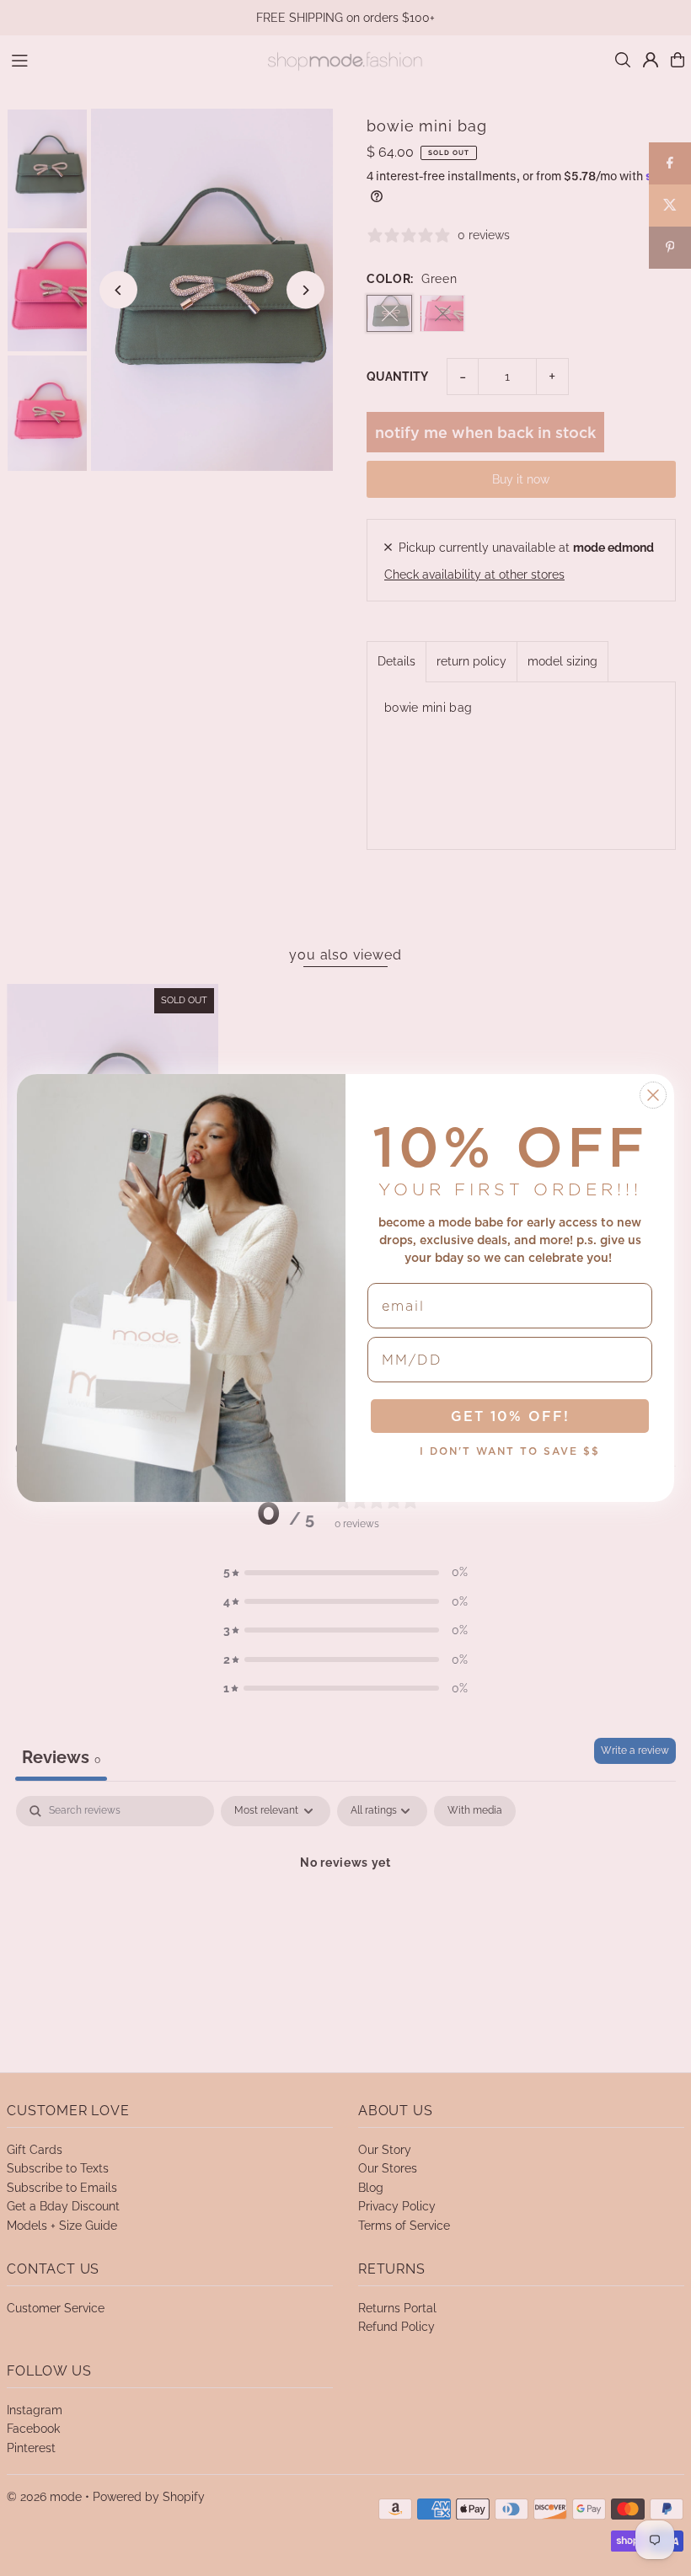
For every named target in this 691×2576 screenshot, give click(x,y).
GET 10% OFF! (510, 1416)
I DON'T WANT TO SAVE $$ (510, 1451)
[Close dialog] (653, 1095)
